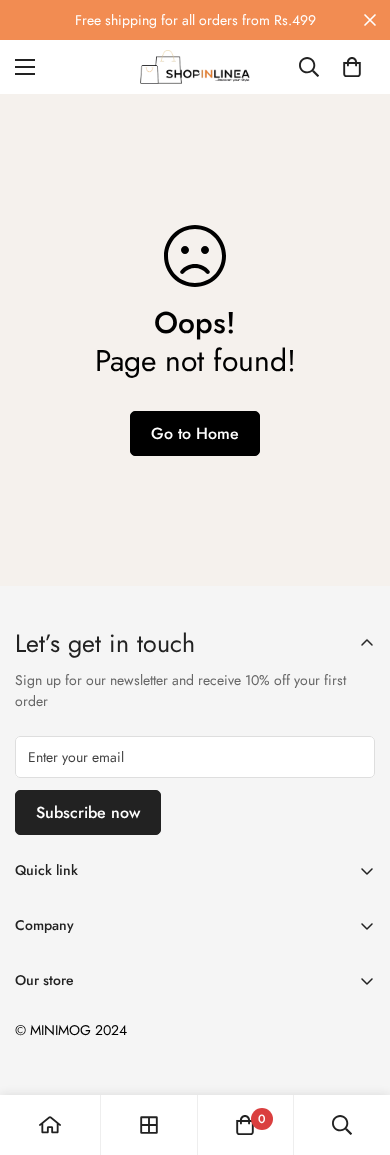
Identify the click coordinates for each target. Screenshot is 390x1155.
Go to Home (195, 433)
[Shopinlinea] (195, 67)
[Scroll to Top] (354, 1049)
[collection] (149, 1125)
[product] (50, 1125)
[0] (352, 67)
